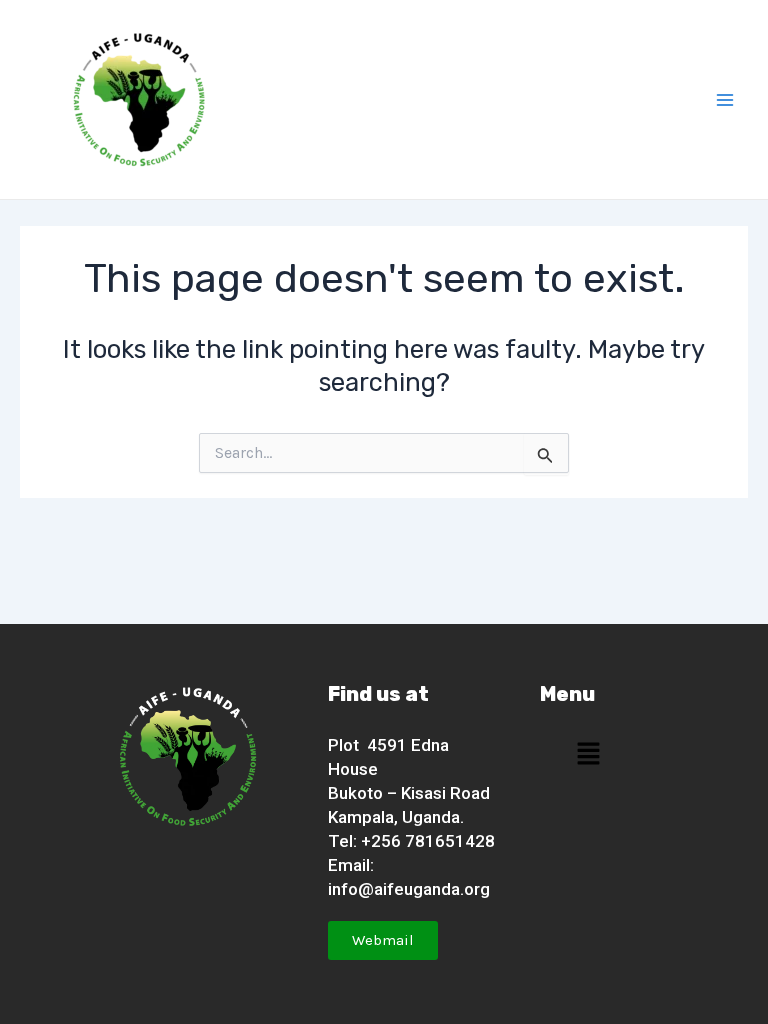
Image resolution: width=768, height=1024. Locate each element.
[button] (588, 753)
